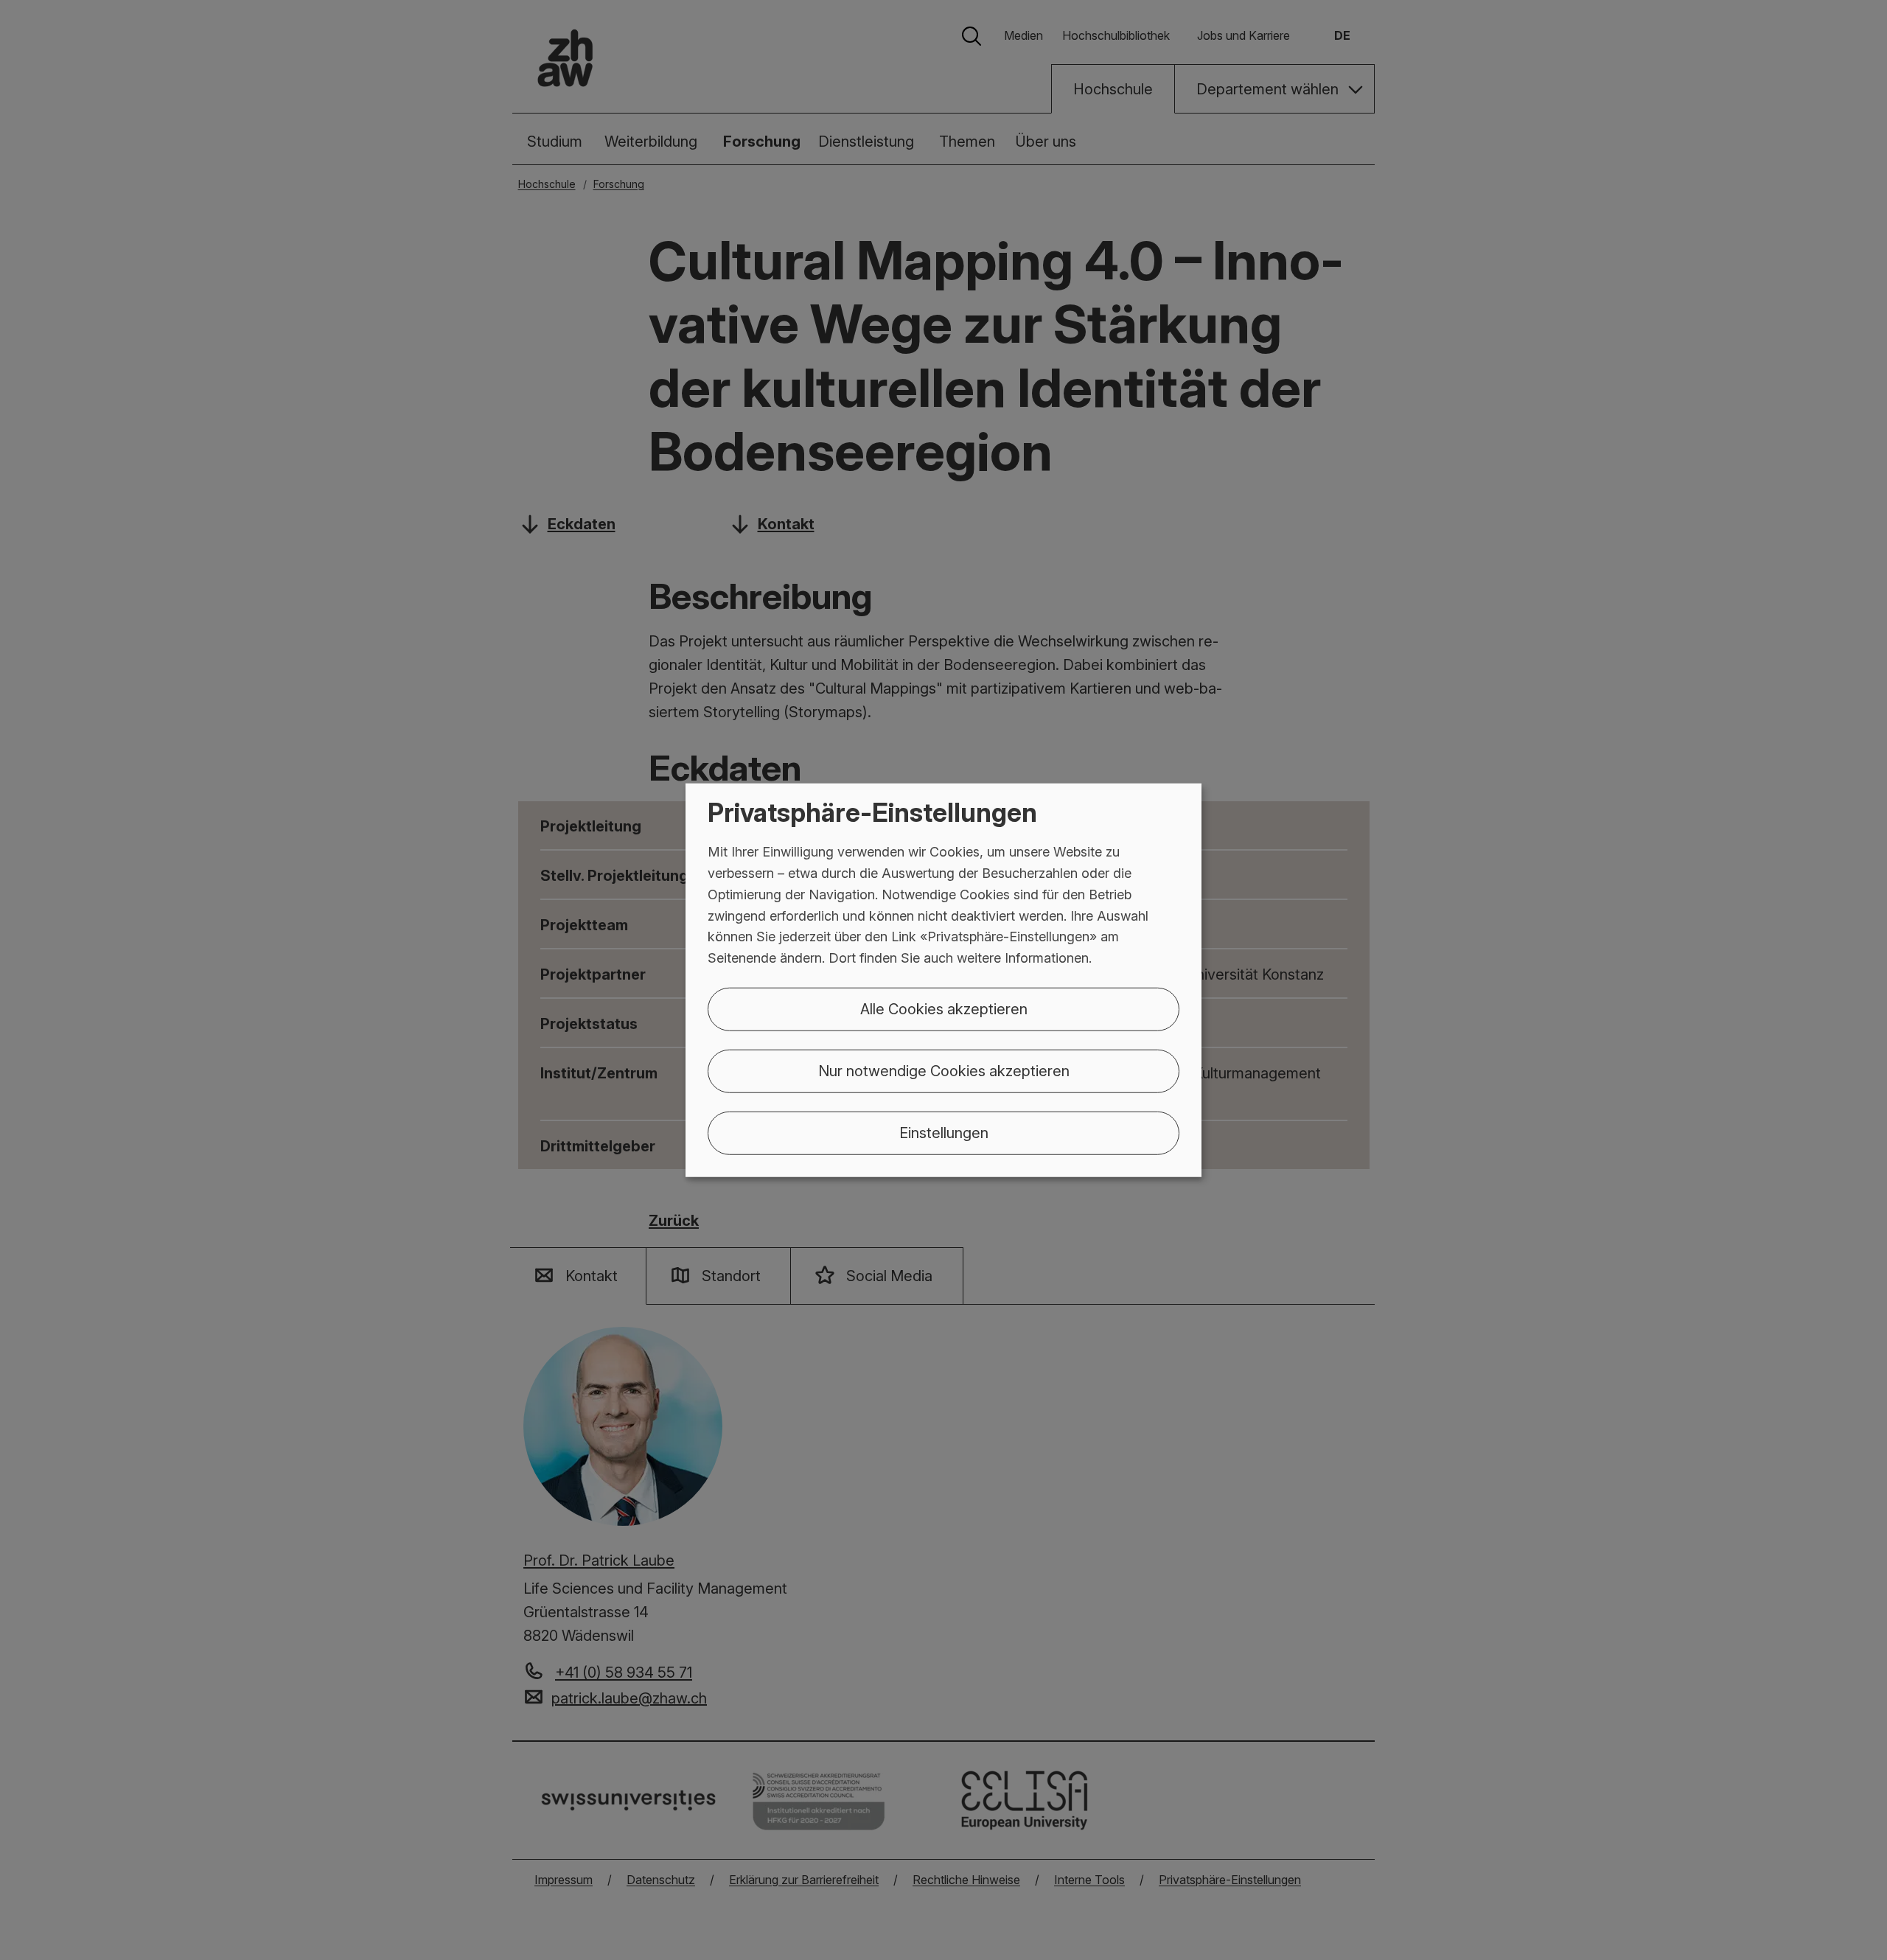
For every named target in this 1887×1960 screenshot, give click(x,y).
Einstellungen (944, 1133)
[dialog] (943, 980)
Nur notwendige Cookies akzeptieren (944, 1071)
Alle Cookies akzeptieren (944, 1009)
